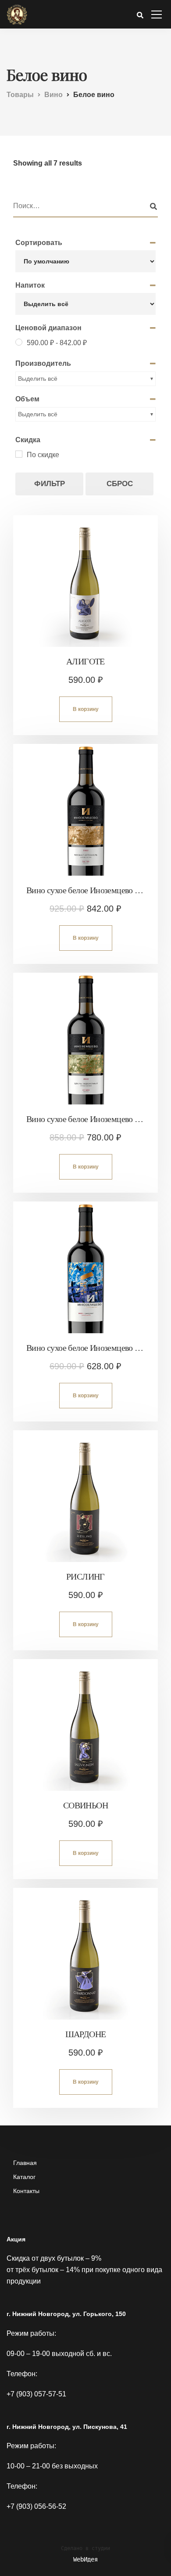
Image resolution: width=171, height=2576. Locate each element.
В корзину (86, 709)
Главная (25, 2163)
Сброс (120, 484)
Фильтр (50, 484)
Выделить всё (38, 379)
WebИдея (85, 2559)
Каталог (24, 2177)
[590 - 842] (19, 342)
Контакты (26, 2191)
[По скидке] (19, 454)
